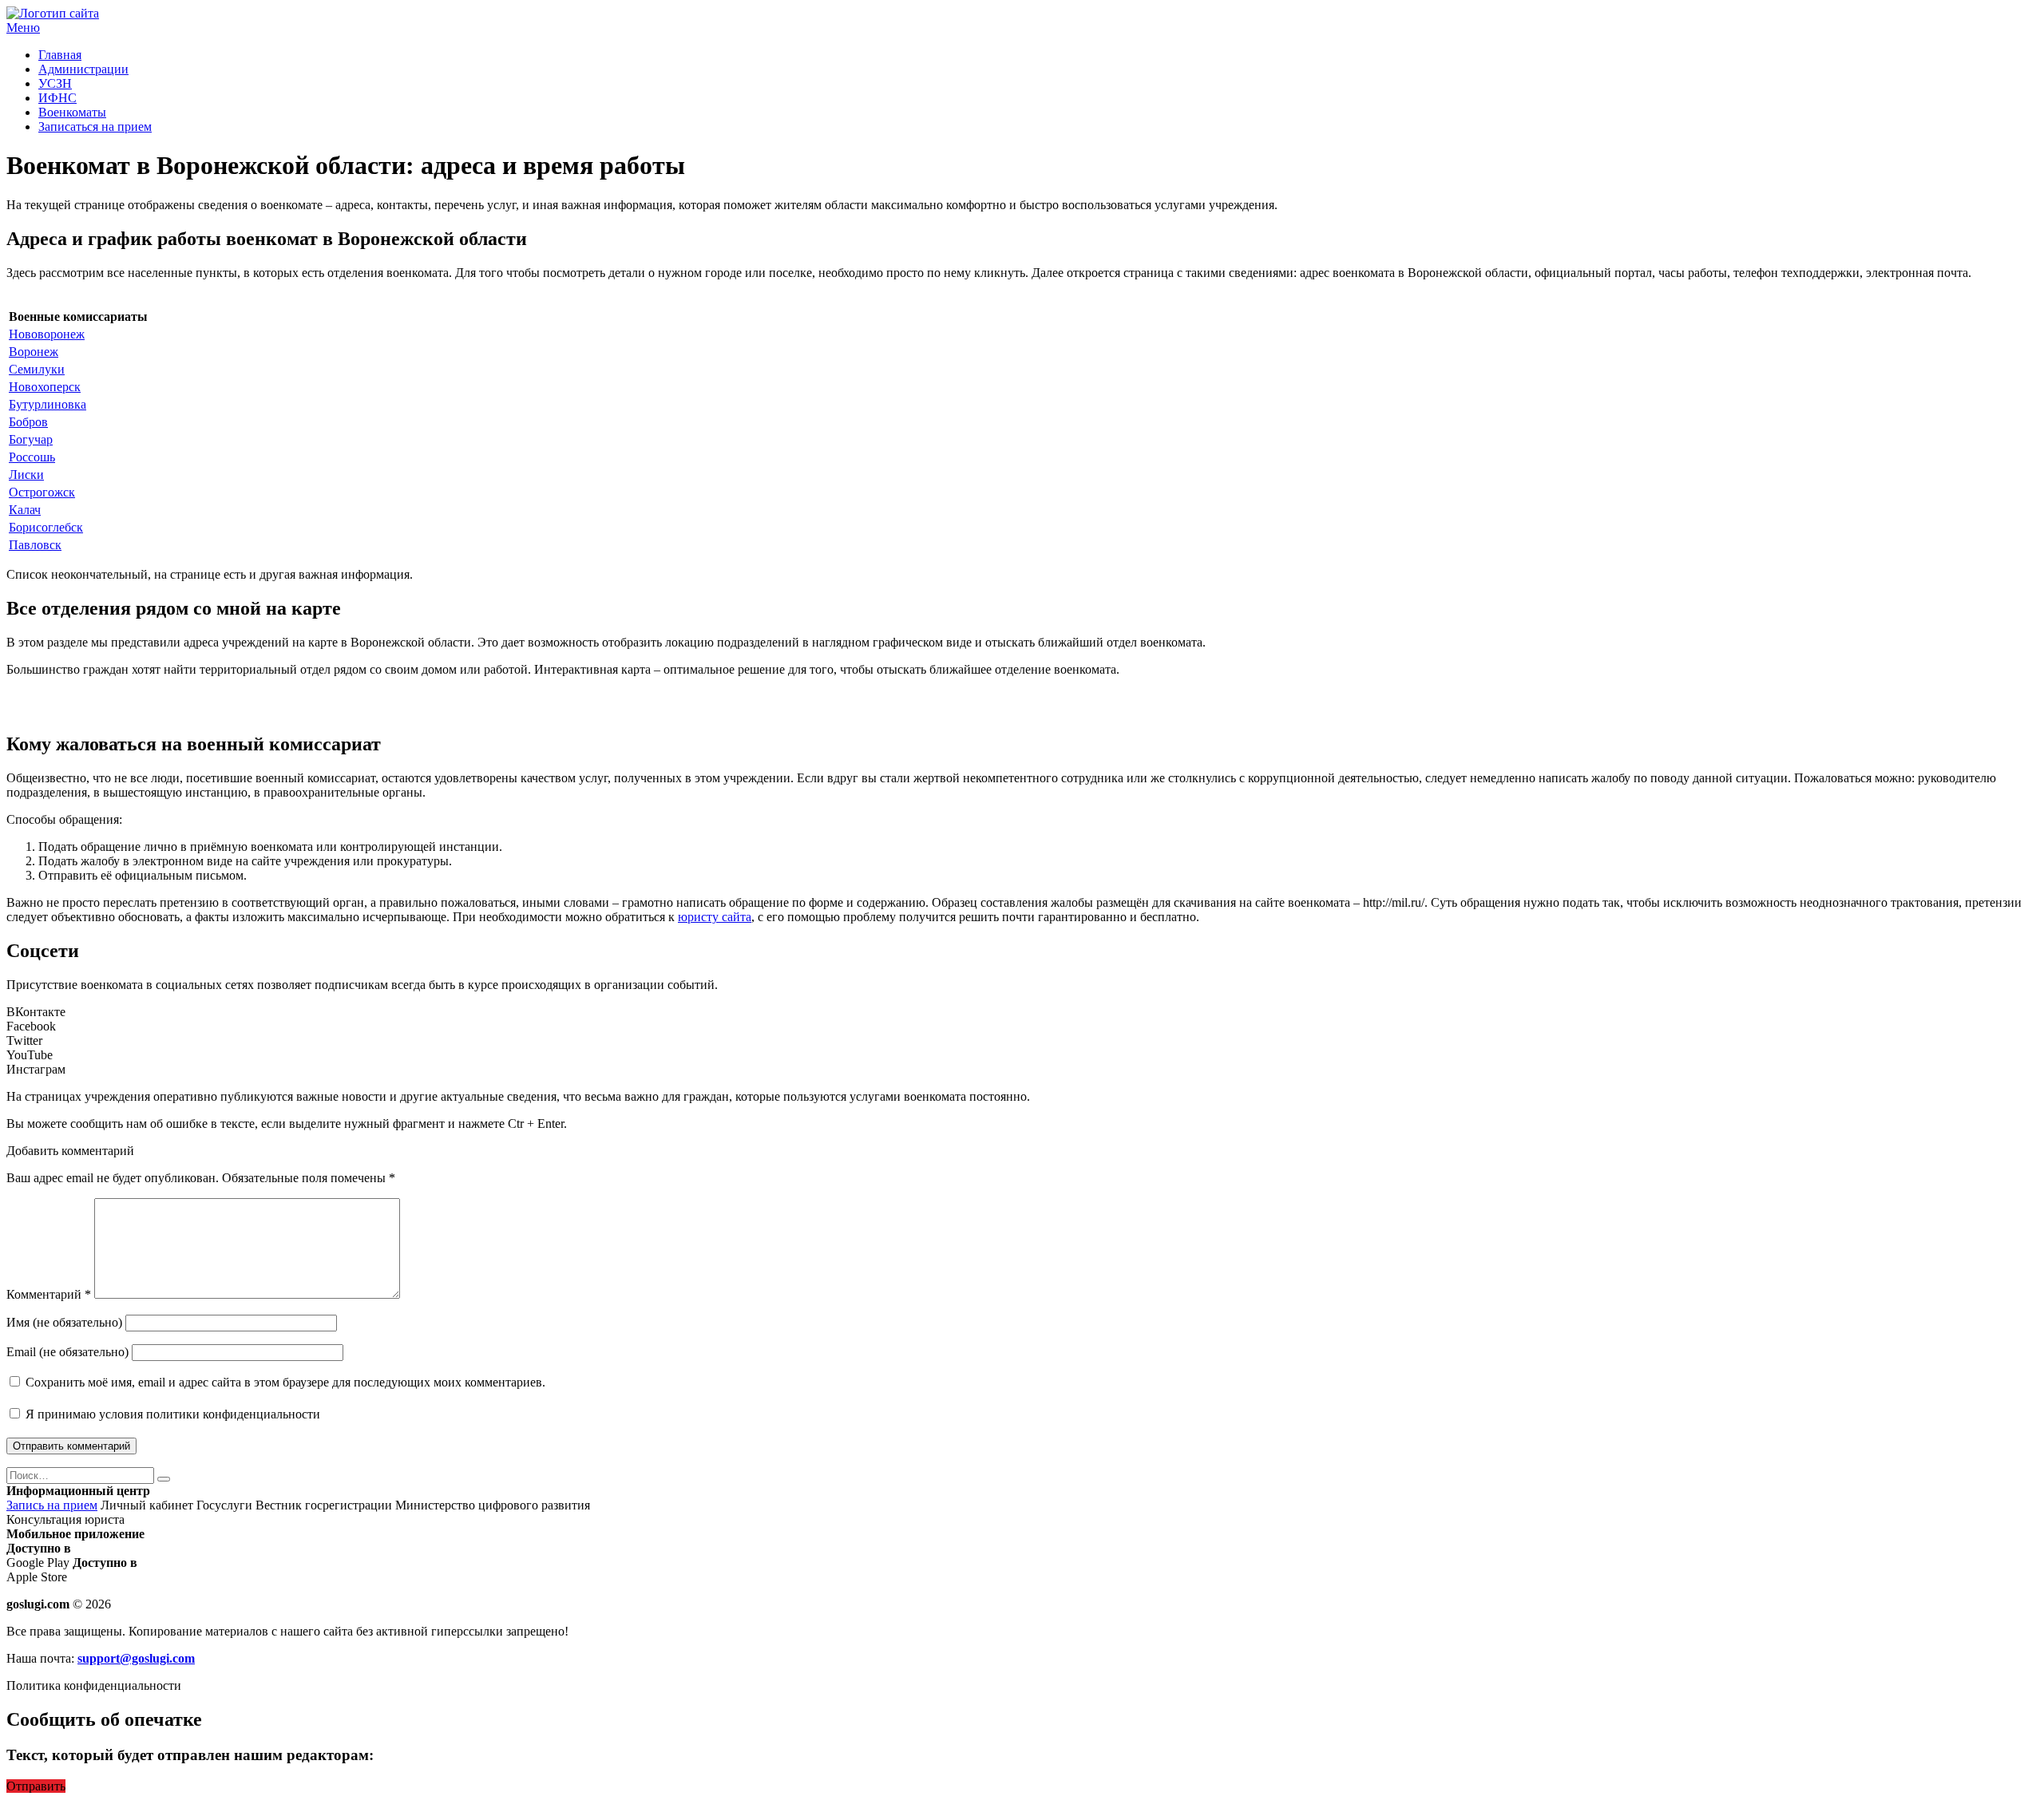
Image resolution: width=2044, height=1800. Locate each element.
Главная (60, 55)
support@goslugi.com (136, 1658)
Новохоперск (45, 387)
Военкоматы (72, 112)
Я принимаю (171, 1414)
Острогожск (42, 492)
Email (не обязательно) (67, 1352)
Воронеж (34, 352)
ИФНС (57, 98)
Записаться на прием (95, 127)
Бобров (28, 422)
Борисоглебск (46, 527)
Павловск (35, 545)
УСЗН (55, 83)
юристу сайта (715, 917)
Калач (25, 510)
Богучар (31, 439)
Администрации (83, 69)
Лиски (26, 475)
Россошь (32, 457)
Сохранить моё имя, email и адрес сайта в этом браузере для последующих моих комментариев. (285, 1382)
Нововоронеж (47, 334)
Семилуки (37, 369)
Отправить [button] (36, 1786)
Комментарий (49, 1294)
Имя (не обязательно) (64, 1322)
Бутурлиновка (48, 404)
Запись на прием (52, 1505)
